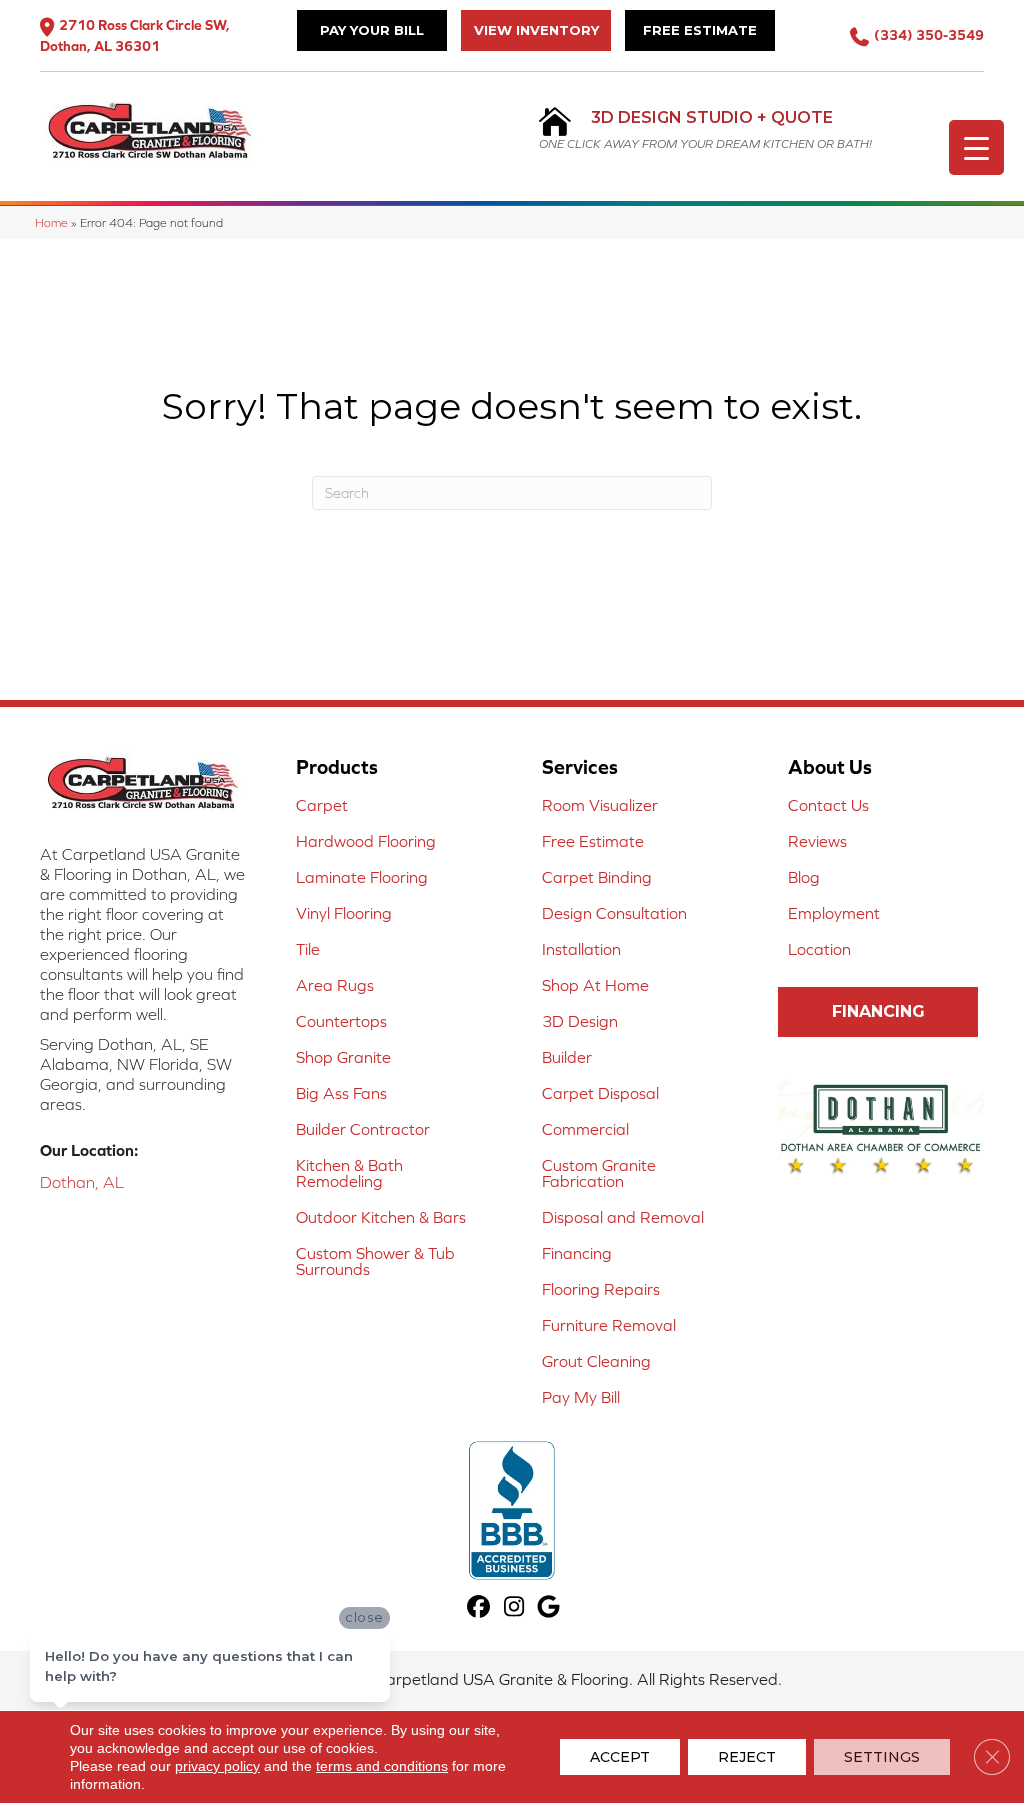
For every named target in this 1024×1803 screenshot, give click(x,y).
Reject (747, 1757)
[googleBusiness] (549, 1607)
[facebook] (479, 1607)
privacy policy (217, 1766)
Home (51, 222)
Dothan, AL (82, 1182)
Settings (882, 1757)
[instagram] (514, 1607)
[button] (878, 1012)
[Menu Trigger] (976, 147)
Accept (620, 1757)
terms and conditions (382, 1766)
